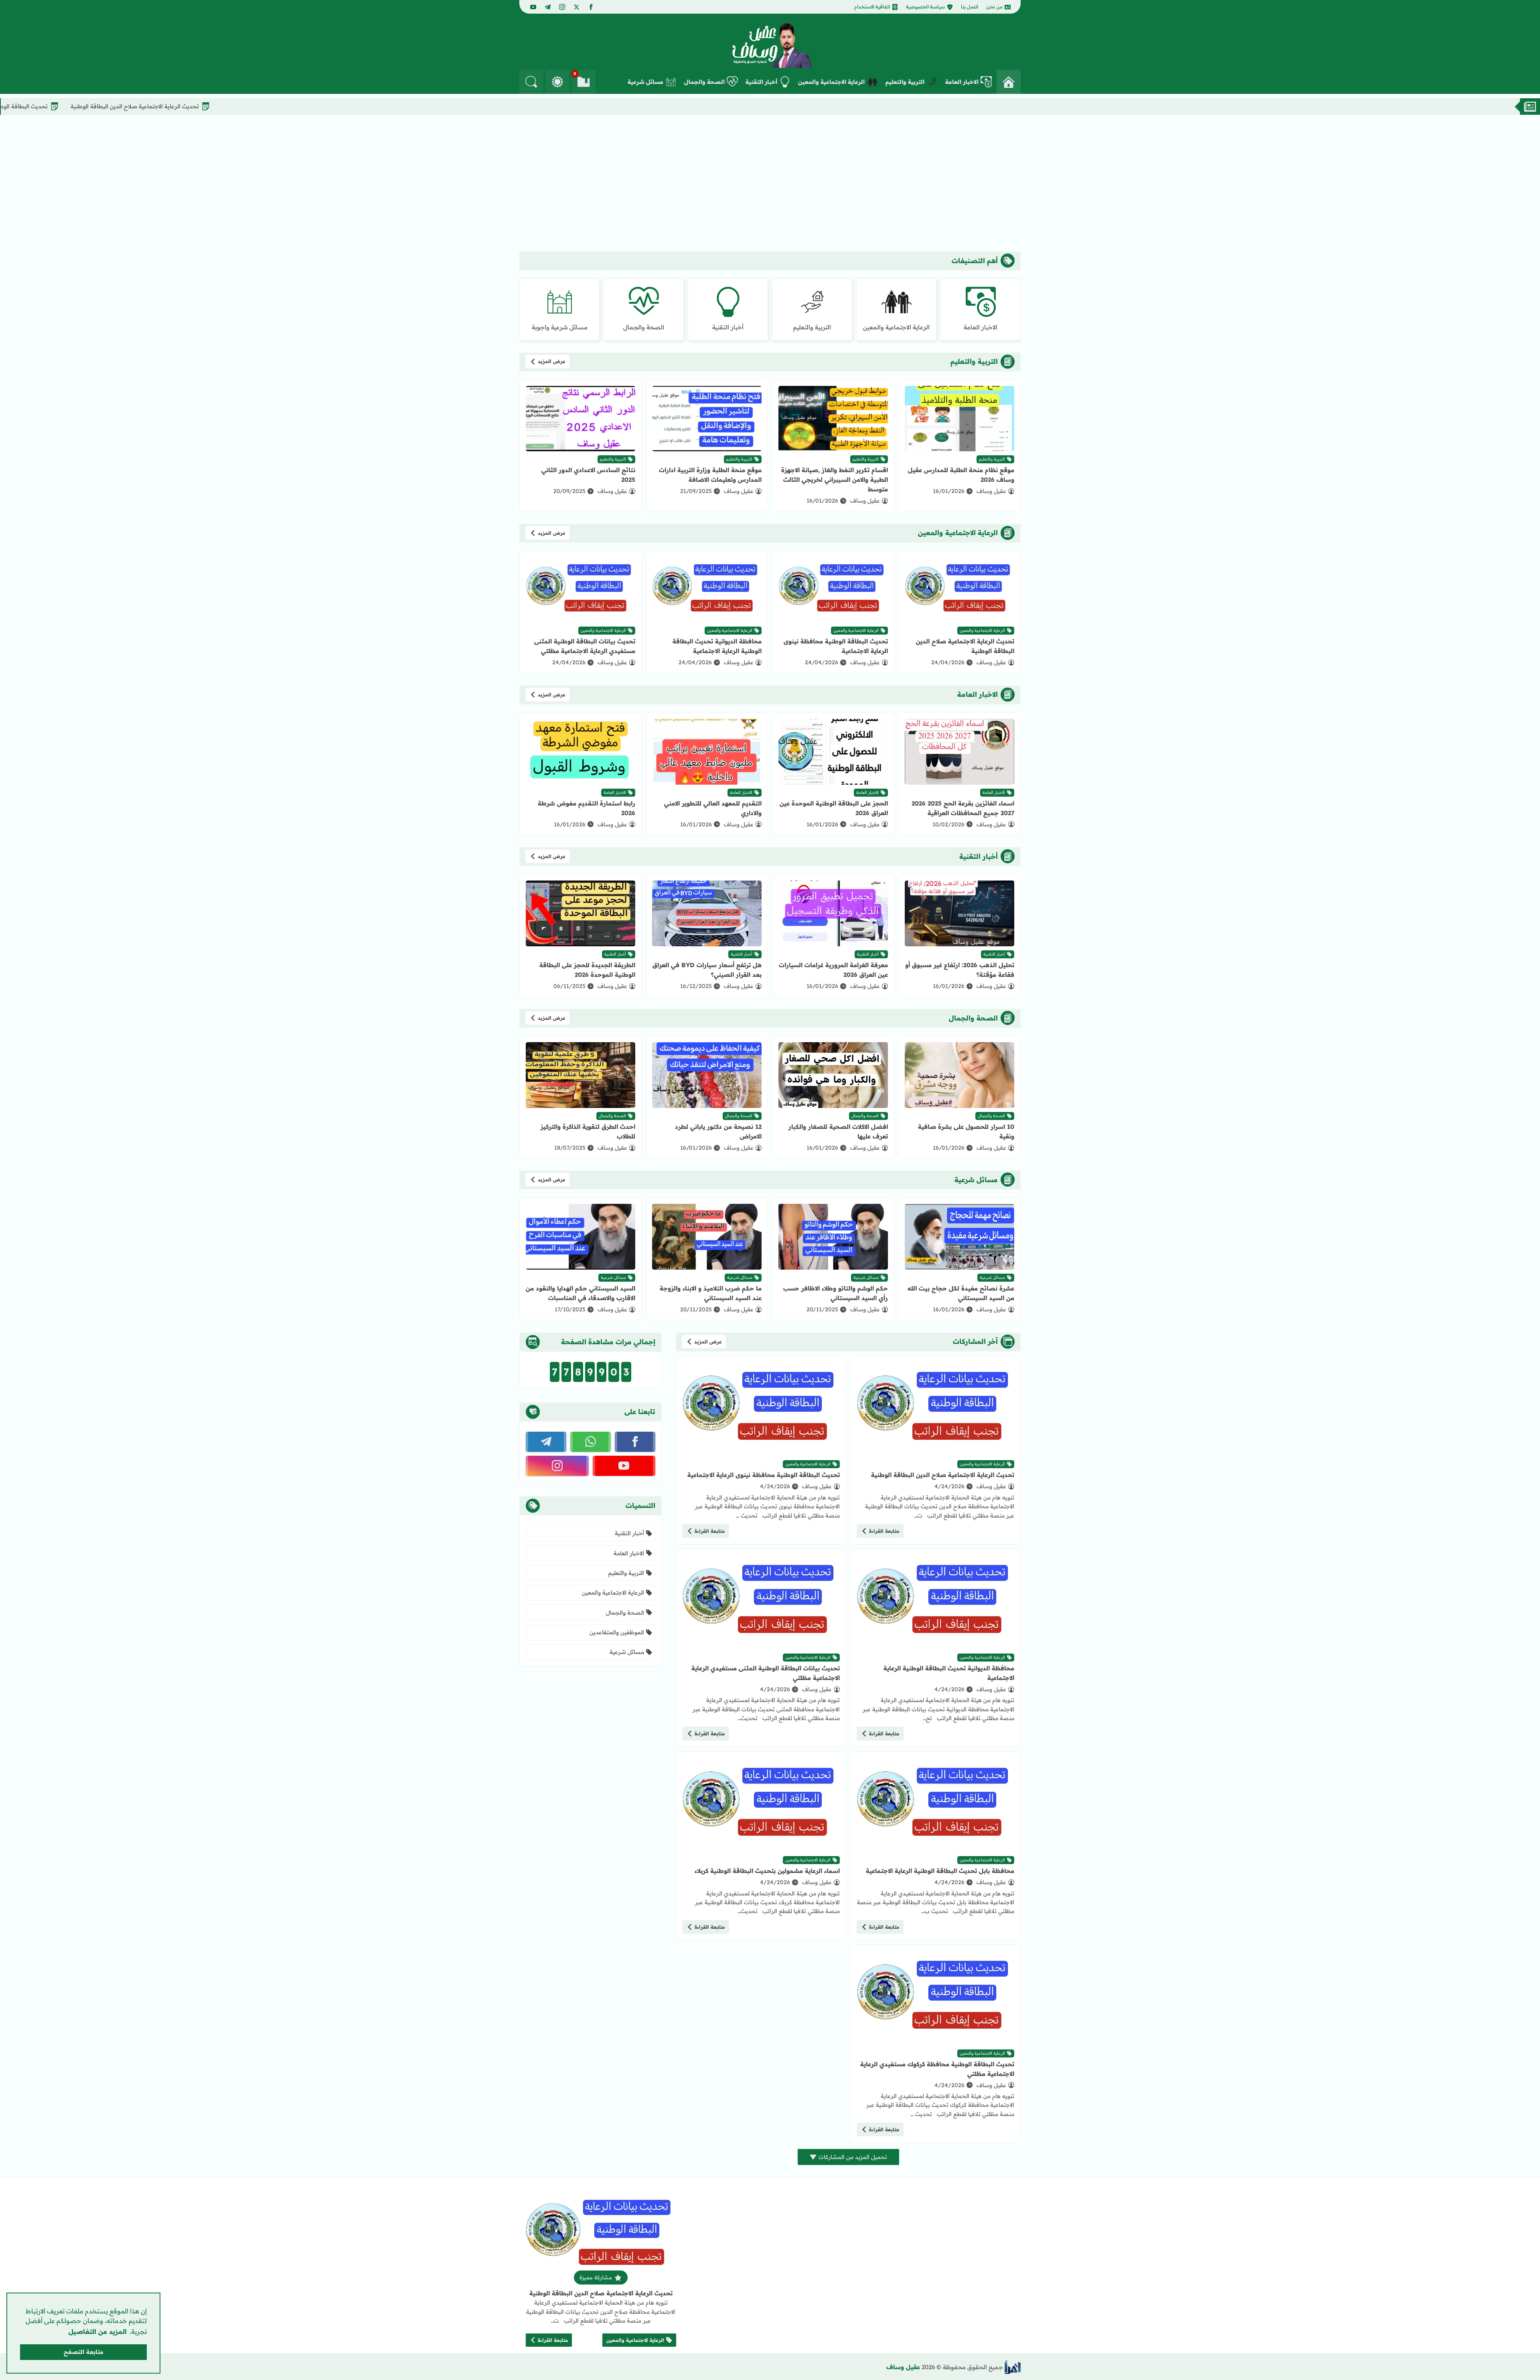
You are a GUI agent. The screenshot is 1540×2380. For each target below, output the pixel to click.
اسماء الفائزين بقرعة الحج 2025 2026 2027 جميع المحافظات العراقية (963, 808)
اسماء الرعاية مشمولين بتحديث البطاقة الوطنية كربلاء (767, 1871)
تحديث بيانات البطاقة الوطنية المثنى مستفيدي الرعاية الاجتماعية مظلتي (585, 646)
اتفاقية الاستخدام (872, 7)
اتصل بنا (970, 7)
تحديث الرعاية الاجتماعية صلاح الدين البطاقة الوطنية (262, 106)
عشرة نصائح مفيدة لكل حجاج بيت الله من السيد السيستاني (961, 1293)
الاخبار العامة (962, 82)
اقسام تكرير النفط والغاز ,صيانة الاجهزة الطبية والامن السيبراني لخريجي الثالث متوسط (835, 480)
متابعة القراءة (884, 1531)
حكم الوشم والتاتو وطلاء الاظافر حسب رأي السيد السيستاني (836, 1293)
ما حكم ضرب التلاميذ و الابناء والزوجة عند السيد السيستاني (711, 1293)
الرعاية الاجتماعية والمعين (831, 82)
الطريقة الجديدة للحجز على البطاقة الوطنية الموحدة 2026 (587, 970)
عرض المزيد (552, 361)
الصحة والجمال (704, 82)
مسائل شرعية (645, 82)
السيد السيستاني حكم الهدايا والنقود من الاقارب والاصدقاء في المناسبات (581, 1293)
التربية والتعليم (905, 82)
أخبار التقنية (761, 82)
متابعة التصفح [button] (84, 2352)
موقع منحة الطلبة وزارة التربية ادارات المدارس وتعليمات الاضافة (710, 475)
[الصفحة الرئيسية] (1009, 82)
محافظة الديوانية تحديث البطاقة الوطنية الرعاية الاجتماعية (717, 646)
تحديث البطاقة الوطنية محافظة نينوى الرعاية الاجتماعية (107, 106)
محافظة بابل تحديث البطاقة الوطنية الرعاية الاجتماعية (940, 1871)
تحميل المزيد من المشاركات (853, 2157)
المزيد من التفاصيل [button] (98, 2331)
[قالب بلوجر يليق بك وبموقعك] (1013, 2367)
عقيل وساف (903, 2367)
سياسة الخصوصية (925, 7)
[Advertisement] (770, 183)
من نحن (994, 7)
